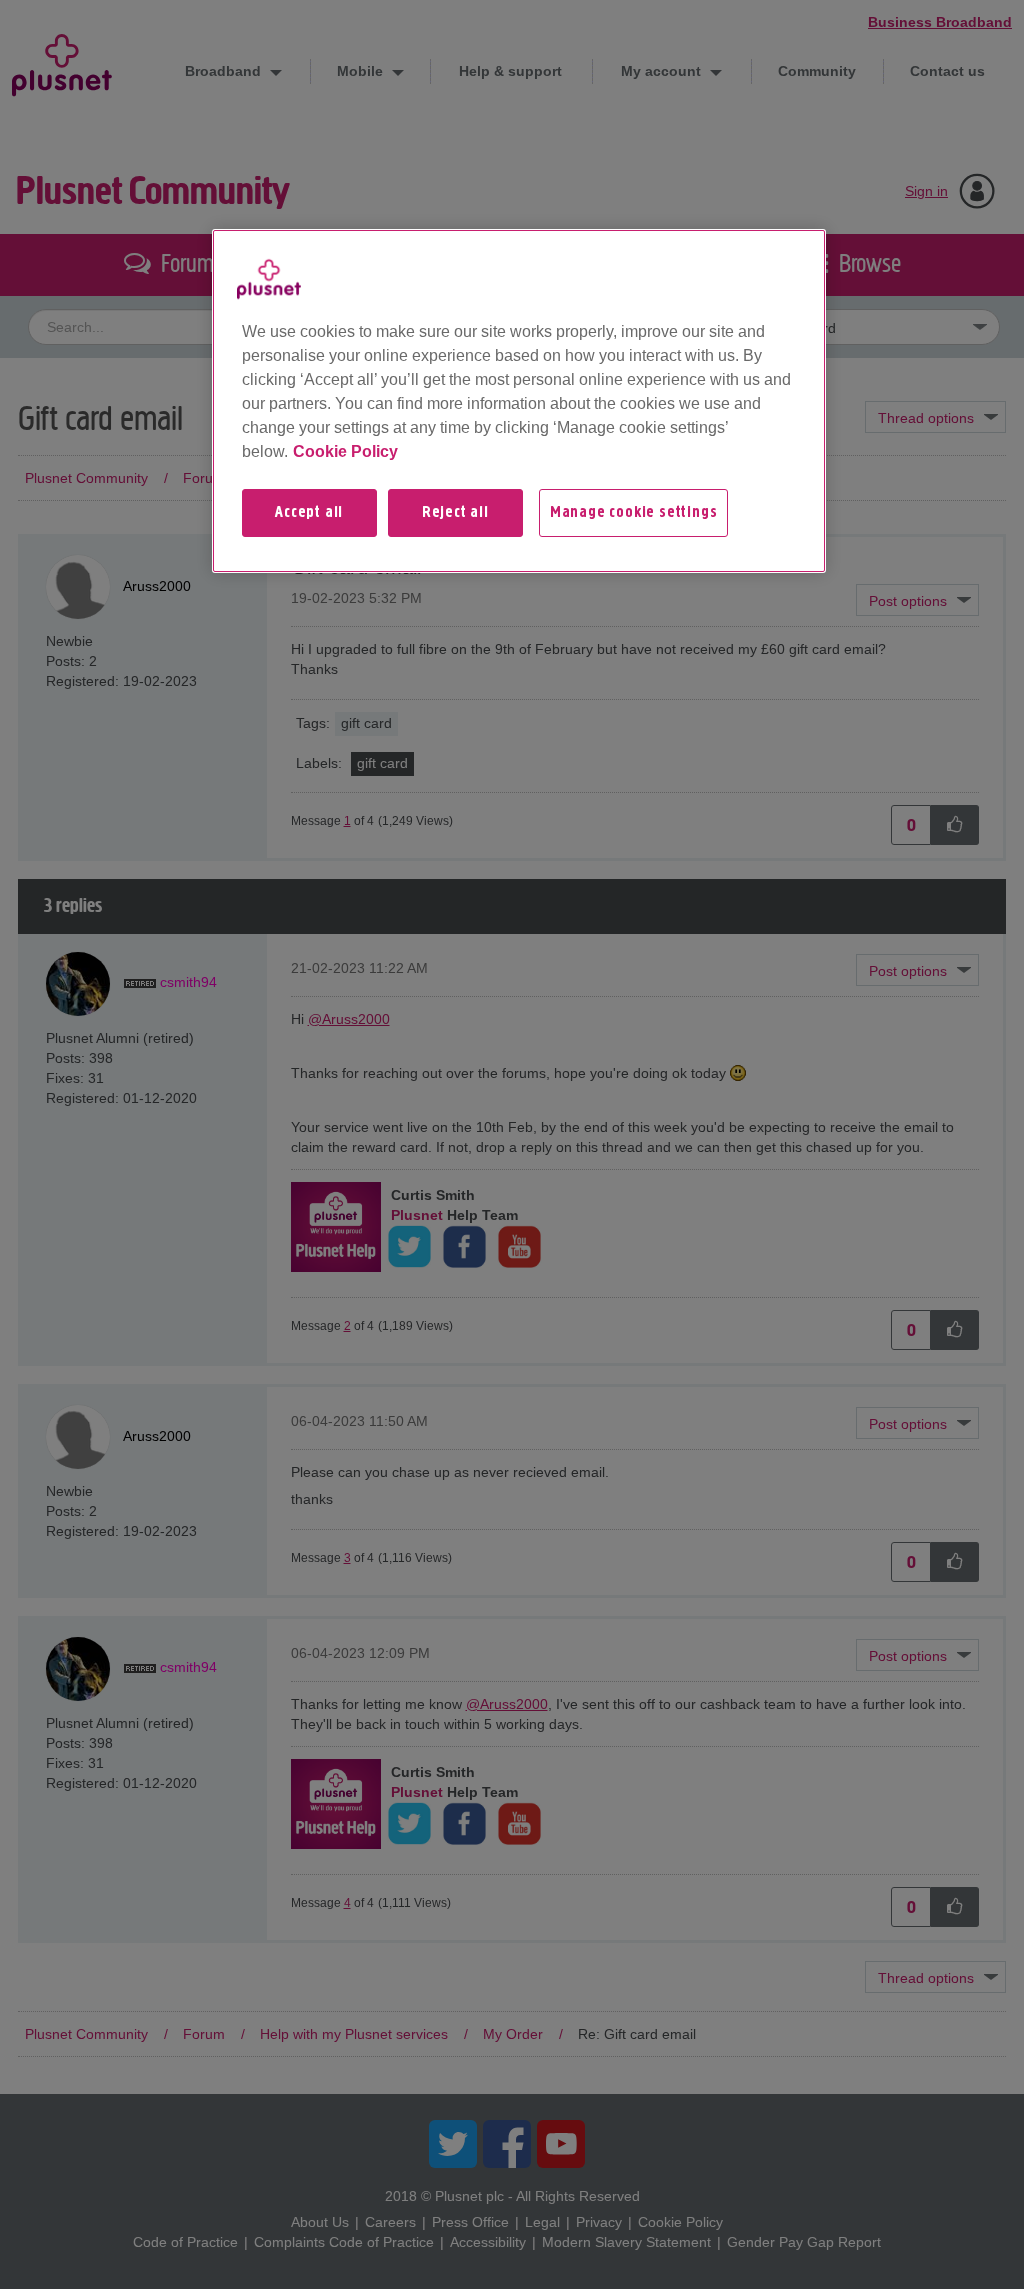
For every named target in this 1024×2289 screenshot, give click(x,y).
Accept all (309, 513)
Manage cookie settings (634, 513)
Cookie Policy (345, 451)
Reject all (455, 513)
